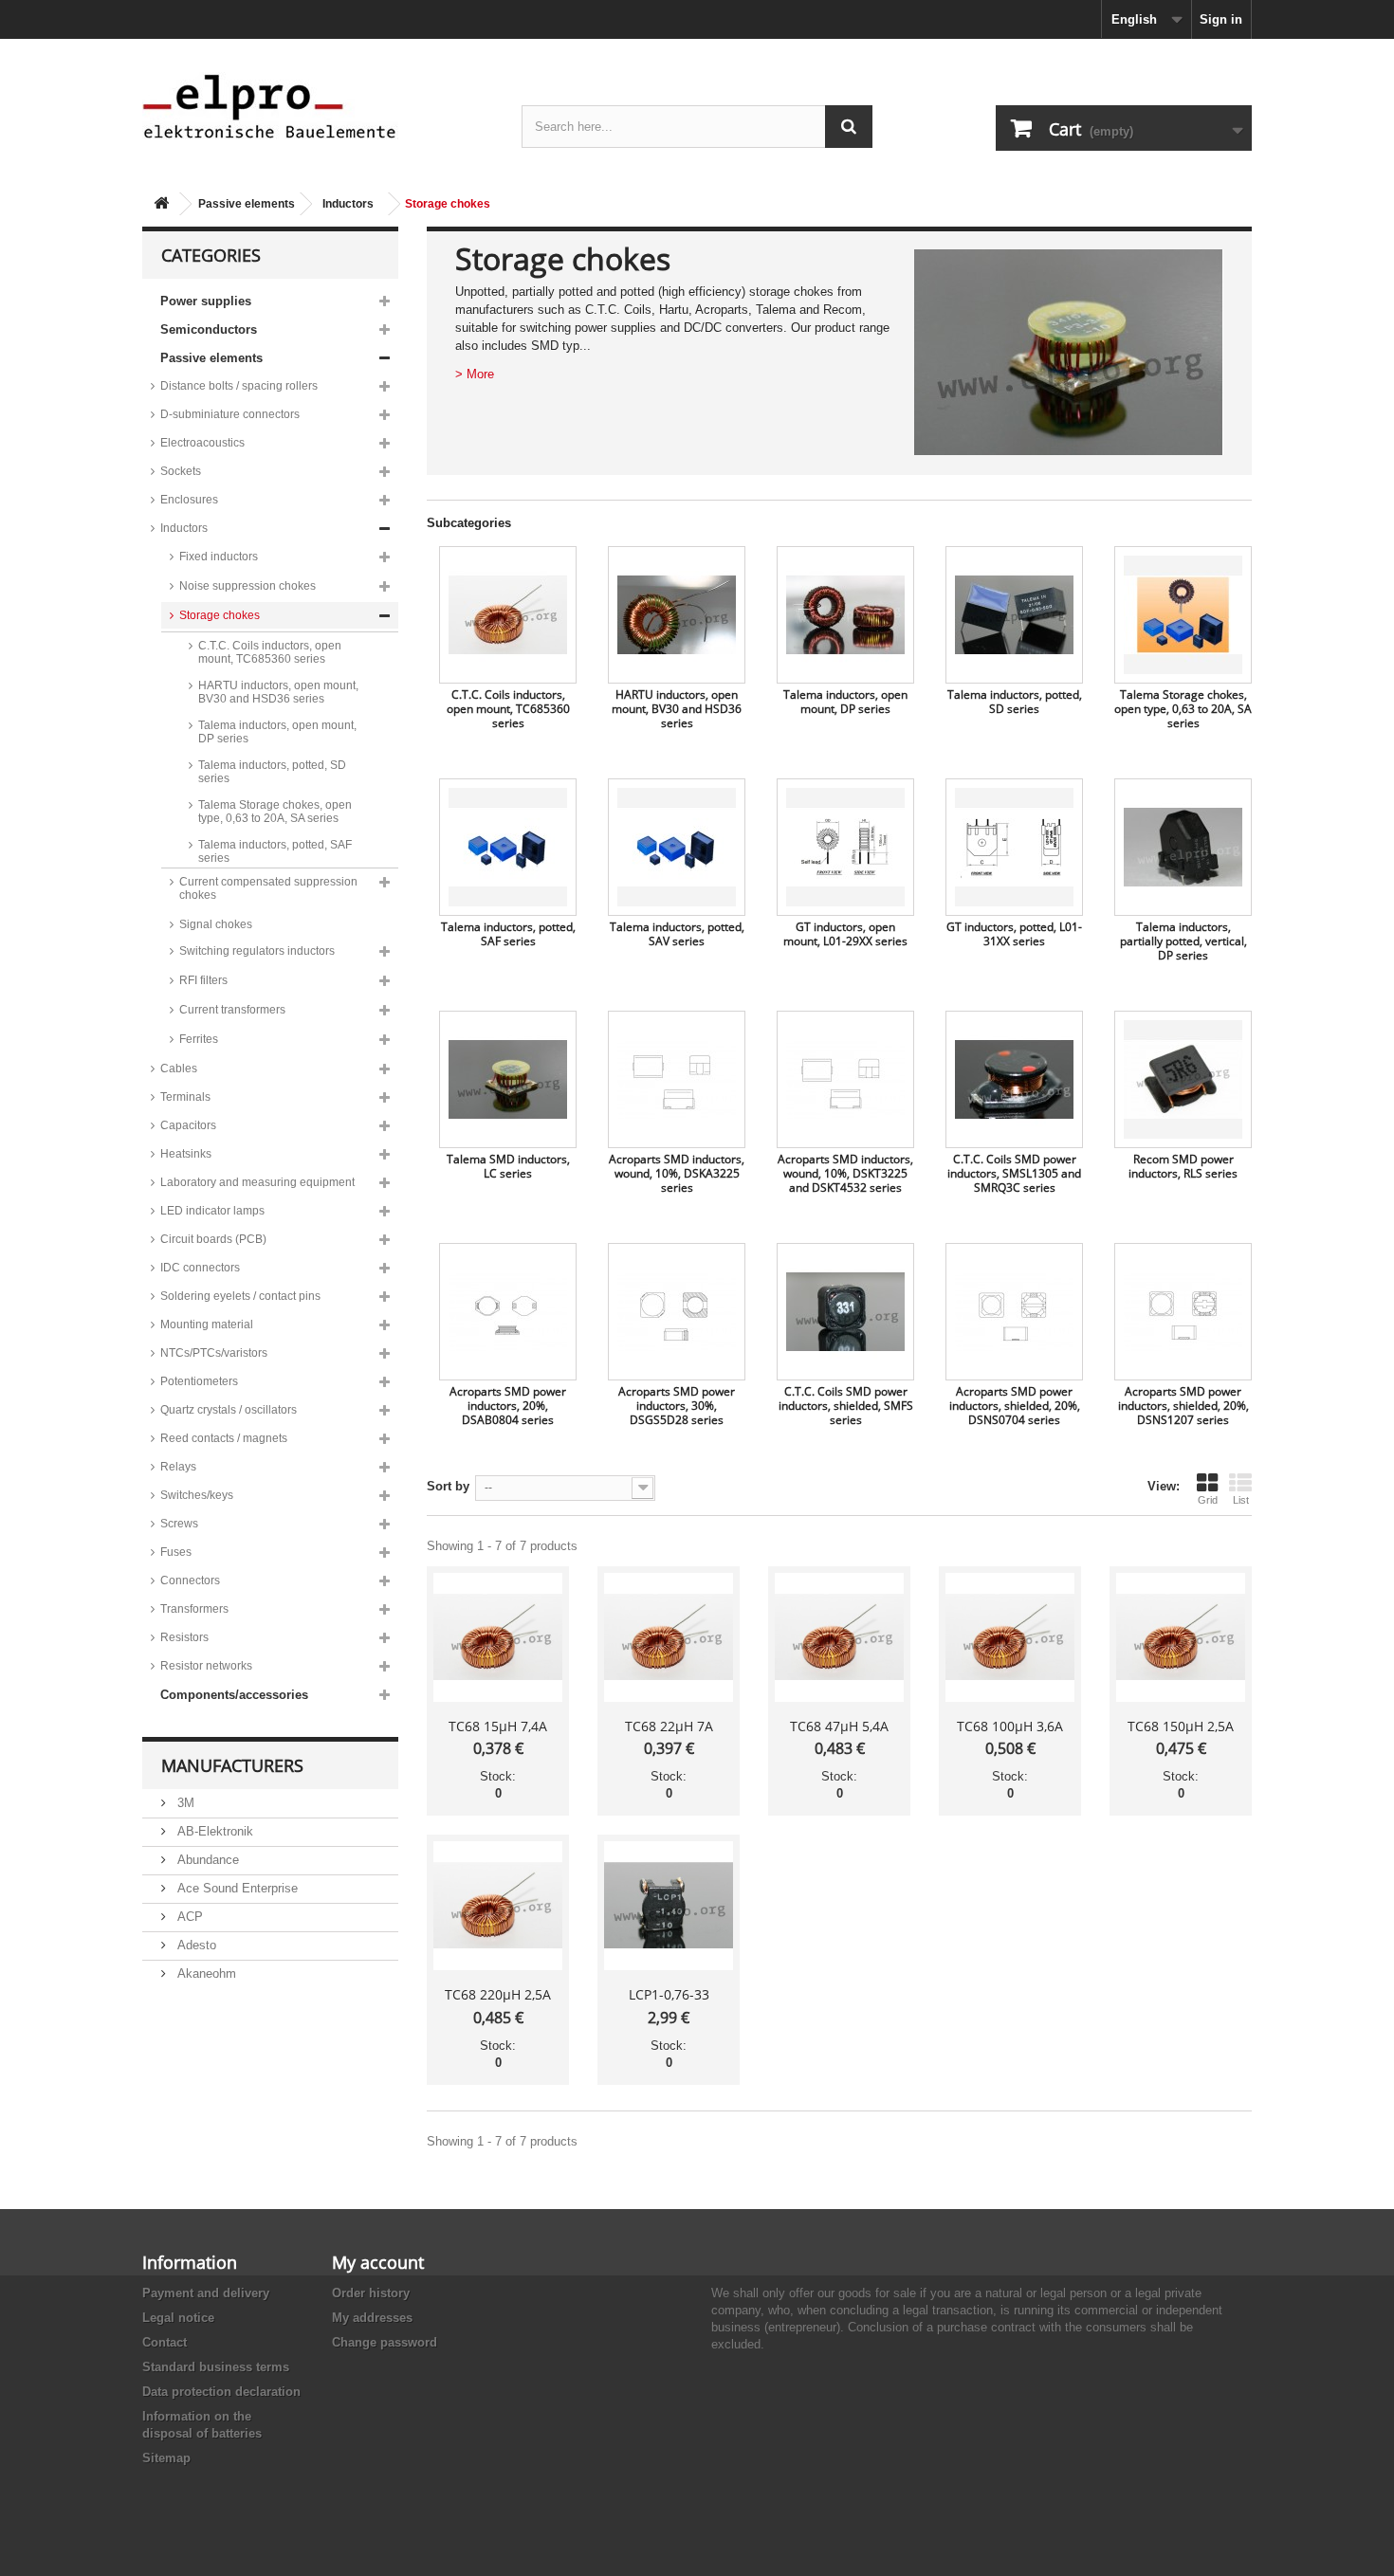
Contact (165, 2342)
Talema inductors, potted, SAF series (275, 851)
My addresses (372, 2318)
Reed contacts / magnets (224, 1438)
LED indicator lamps (212, 1211)
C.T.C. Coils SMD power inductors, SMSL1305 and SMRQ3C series (1014, 1173)
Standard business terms (216, 2367)
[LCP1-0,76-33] (669, 1906)
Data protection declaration (221, 2392)
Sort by (448, 1486)
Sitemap (166, 2458)
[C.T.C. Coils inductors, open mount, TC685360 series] (508, 615)
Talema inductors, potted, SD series (272, 772)
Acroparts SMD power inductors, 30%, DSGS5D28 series (677, 1406)
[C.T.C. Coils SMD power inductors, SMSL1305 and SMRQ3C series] (1014, 1079)
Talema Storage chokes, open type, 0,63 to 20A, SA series (275, 812)
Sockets (181, 471)
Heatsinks (186, 1154)
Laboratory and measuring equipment (257, 1182)
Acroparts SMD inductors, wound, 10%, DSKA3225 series (677, 1173)
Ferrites (199, 1039)
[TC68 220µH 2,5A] (498, 1906)
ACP (188, 1917)
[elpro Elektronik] (318, 106)
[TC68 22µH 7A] (669, 1637)
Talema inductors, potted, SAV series (677, 934)
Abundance (206, 1860)
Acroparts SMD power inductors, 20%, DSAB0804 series (508, 1406)
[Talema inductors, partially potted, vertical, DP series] (1183, 847)
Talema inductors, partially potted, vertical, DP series (1183, 941)
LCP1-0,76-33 (669, 1994)
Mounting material (207, 1325)
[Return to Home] (161, 204)
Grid (1208, 1500)
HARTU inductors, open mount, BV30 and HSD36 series (278, 692)
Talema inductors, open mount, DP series (277, 732)
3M (184, 1803)
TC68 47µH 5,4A (839, 1726)
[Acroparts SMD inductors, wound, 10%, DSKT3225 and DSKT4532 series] (845, 1079)
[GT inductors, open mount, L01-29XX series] (845, 847)
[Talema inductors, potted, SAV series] (677, 847)
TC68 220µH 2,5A (498, 1994)
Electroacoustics (202, 443)
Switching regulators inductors (257, 951)
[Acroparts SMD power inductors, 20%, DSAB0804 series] (508, 1312)
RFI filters (203, 980)
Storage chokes (220, 615)
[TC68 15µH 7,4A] (498, 1637)
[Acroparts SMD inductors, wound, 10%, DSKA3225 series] (677, 1079)
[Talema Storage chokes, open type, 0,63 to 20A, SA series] (1183, 615)
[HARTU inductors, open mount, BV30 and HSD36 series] (677, 615)
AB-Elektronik (213, 1831)
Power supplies (206, 301)
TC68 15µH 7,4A (498, 1726)
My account (378, 2262)
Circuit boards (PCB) (213, 1239)
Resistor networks (206, 1666)
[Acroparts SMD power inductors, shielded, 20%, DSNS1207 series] (1183, 1312)
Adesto (195, 1945)
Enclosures (189, 500)
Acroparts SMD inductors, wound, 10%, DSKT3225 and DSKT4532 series (845, 1173)
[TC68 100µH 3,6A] (1010, 1637)
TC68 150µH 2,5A (1181, 1726)
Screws (179, 1524)
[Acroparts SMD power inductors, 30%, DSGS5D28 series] (677, 1312)
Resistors (184, 1637)
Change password (385, 2342)
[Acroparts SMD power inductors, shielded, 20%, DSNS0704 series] (1014, 1312)
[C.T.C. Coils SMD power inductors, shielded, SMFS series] (845, 1312)
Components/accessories (234, 1695)
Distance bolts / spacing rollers (239, 386)
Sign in (1221, 19)
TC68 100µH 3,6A (1010, 1726)
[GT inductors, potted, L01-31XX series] (1014, 847)
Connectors (190, 1580)
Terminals (185, 1097)
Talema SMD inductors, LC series (508, 1166)
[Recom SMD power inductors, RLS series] (1183, 1079)
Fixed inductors (219, 557)
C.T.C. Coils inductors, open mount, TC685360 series (270, 652)
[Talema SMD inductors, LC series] (508, 1079)
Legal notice (178, 2318)
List (1241, 1500)
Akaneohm (205, 1973)
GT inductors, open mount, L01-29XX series (845, 934)
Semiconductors (209, 329)
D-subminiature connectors (230, 414)
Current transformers (232, 1010)
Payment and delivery (206, 2293)
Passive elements (247, 204)
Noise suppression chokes (248, 586)
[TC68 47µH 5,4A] (839, 1637)
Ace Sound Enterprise (236, 1888)
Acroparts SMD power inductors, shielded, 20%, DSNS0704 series (1015, 1406)
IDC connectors (200, 1268)
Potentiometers (199, 1381)
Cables (179, 1069)
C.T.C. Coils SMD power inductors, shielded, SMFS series (846, 1406)
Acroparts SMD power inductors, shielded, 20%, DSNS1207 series (1183, 1406)
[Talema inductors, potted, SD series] (1014, 615)
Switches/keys (197, 1495)
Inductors (348, 204)
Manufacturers (232, 1765)
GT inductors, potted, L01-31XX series (1014, 934)
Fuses (176, 1552)
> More (475, 374)
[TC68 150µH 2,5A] (1181, 1637)
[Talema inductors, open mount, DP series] (845, 615)
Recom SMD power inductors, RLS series (1183, 1166)
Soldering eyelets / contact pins (240, 1296)
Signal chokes (216, 924)
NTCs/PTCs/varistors (214, 1353)
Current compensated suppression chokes (268, 888)
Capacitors (188, 1125)
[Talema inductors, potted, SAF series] (508, 847)
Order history (371, 2293)
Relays (178, 1467)
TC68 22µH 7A (669, 1726)
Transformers (194, 1609)
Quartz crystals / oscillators (229, 1410)
